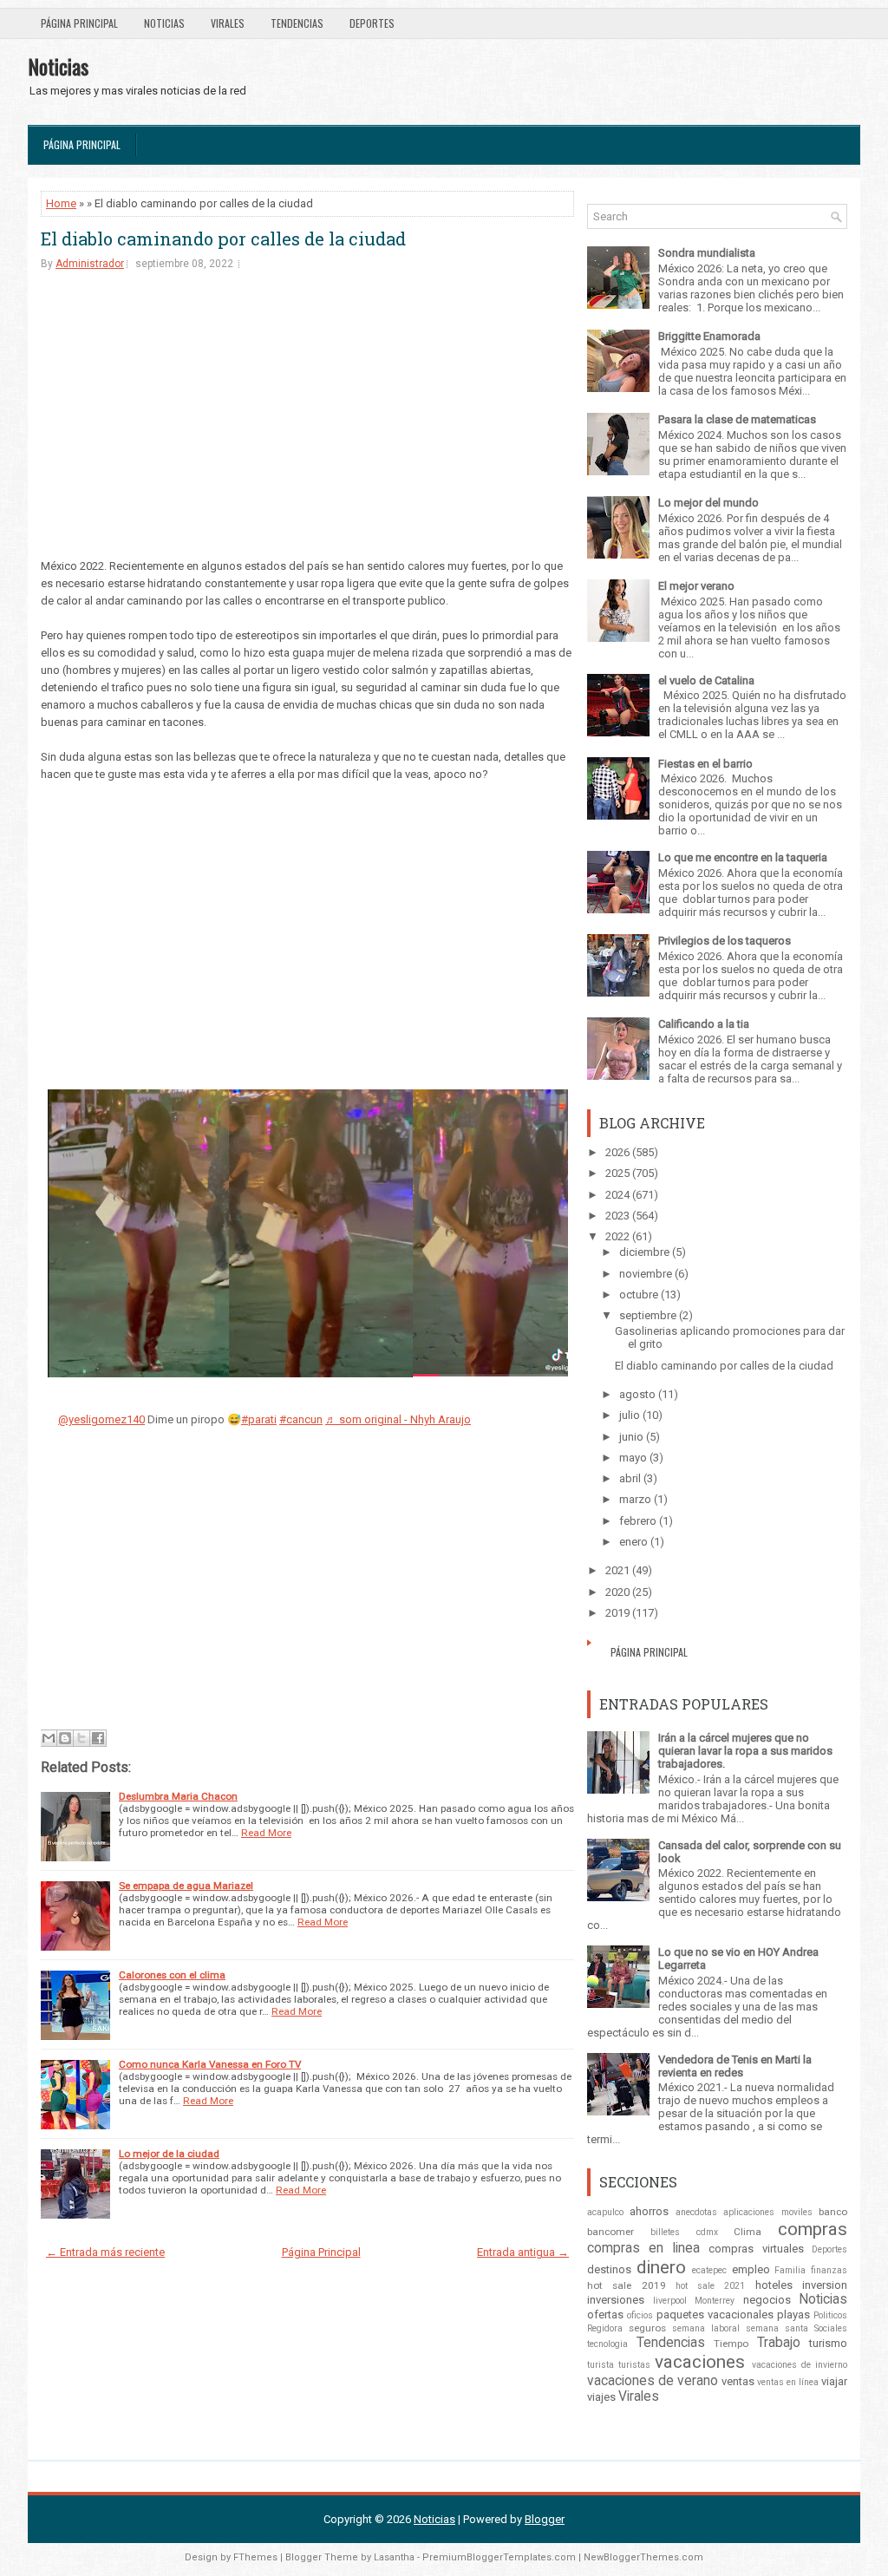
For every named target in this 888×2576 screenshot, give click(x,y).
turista (601, 2365)
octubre (639, 1295)
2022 (617, 1236)
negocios (767, 2300)
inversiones (616, 2300)
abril (630, 1478)
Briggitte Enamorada (709, 336)
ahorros (649, 2211)
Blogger (545, 2519)
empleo (751, 2269)
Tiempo (731, 2344)
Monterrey (715, 2301)
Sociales (831, 2328)
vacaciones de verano (653, 2381)
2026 (617, 1152)
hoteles (774, 2285)
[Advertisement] (307, 419)
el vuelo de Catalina (706, 680)
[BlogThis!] (65, 1738)
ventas (738, 2381)
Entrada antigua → (523, 2252)
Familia (790, 2270)
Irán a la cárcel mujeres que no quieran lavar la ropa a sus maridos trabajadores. (745, 1751)
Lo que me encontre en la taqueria (743, 857)
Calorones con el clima (172, 1975)
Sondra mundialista (707, 253)
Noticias (164, 23)
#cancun (301, 1419)
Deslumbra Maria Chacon (178, 1796)
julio (630, 1415)
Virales (228, 23)
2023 (617, 1216)
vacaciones (700, 2362)
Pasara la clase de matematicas (737, 419)
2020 (617, 1592)
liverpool (670, 2301)
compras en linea (643, 2248)
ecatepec (709, 2270)
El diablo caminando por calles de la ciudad (223, 239)
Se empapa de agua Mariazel (186, 1886)
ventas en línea (788, 2382)
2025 (617, 1173)
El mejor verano (696, 586)
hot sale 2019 (627, 2285)
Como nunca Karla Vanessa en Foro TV (210, 2064)
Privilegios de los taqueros (725, 941)
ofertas (605, 2314)
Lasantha (394, 2557)
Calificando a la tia (704, 1024)
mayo (633, 1458)
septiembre (648, 1315)
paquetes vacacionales (715, 2314)
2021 (617, 1570)
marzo (635, 1499)
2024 (617, 1195)
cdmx (707, 2232)
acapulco (605, 2212)
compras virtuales (756, 2249)
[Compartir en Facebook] (98, 1738)
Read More (266, 1833)
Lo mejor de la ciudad (169, 2154)
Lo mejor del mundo (708, 503)
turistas (634, 2365)
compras (813, 2229)
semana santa (777, 2328)
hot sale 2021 (711, 2286)
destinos (609, 2269)
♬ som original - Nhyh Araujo (398, 1419)
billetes (665, 2232)
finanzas (829, 2270)
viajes (601, 2397)
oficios (640, 2315)
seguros (647, 2328)
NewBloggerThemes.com (643, 2557)
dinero (661, 2267)
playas (793, 2314)
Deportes (372, 23)
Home (61, 203)
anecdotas (696, 2212)
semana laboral (706, 2328)
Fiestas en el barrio (705, 764)
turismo (828, 2343)
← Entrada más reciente (105, 2252)
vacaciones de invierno (800, 2365)
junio (631, 1437)
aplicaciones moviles (767, 2212)
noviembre (646, 1274)
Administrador (90, 264)
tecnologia (607, 2344)
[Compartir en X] (82, 1738)
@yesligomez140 (101, 1419)
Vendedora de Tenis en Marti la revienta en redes (735, 2066)
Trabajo (779, 2343)
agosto (637, 1394)
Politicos (830, 2315)
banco (833, 2212)
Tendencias (297, 23)
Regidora (605, 2328)
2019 (617, 1613)
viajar (834, 2381)
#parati (259, 1419)
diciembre (644, 1252)
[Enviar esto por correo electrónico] (49, 1738)
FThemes (255, 2557)
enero (633, 1542)
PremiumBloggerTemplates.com (499, 2557)
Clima (748, 2232)
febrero (638, 1521)
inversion (825, 2285)
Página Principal (79, 23)
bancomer (610, 2232)
